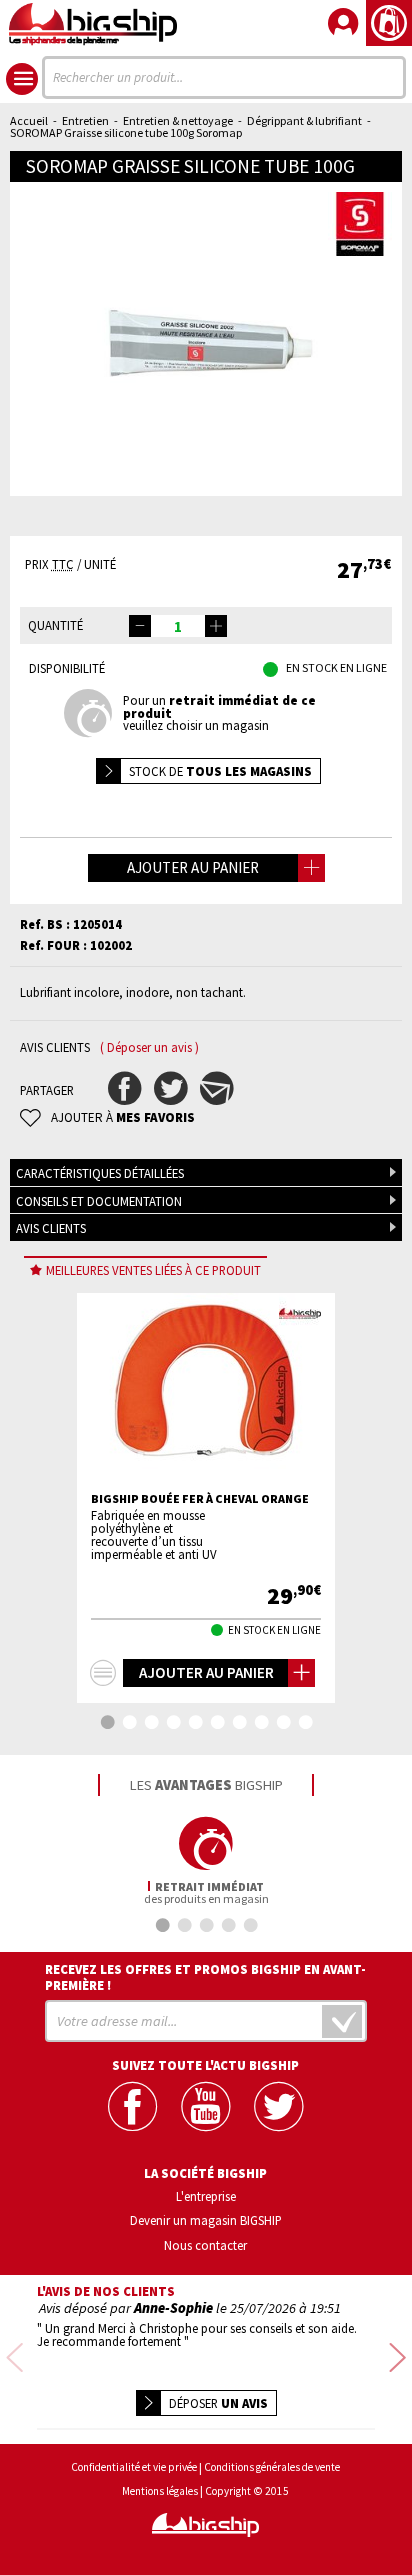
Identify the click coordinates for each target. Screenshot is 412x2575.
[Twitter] (278, 2106)
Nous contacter (205, 2245)
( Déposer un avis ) (149, 1047)
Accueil (29, 120)
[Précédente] (14, 2359)
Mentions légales (160, 2491)
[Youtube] (205, 2106)
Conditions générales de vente (272, 2467)
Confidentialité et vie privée (134, 2467)
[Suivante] (397, 2359)
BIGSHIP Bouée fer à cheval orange (200, 1499)
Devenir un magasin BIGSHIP (206, 2220)
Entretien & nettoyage (178, 120)
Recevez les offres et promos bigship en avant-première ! (205, 1977)
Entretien (85, 120)
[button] (216, 626)
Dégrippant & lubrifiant (304, 120)
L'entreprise (206, 2196)
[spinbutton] (178, 626)
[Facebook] (132, 2106)
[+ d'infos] (103, 1673)
